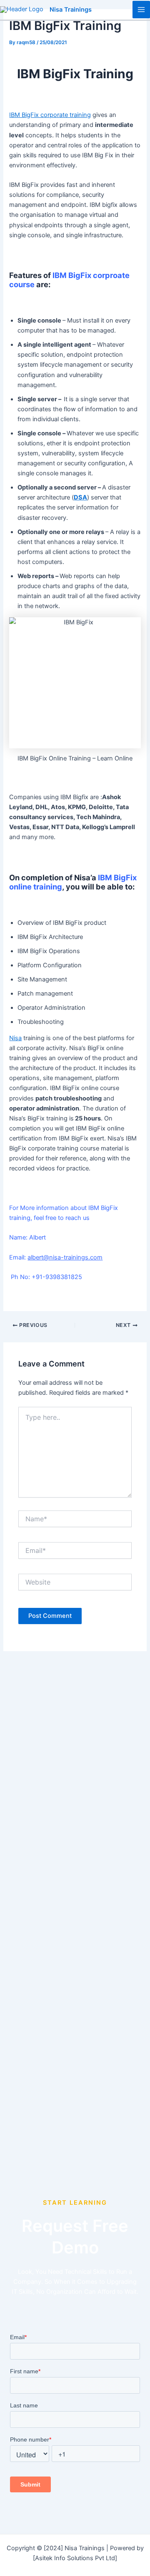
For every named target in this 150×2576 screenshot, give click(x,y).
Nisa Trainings (71, 10)
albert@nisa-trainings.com (65, 1257)
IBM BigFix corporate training (50, 115)
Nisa (15, 1038)
